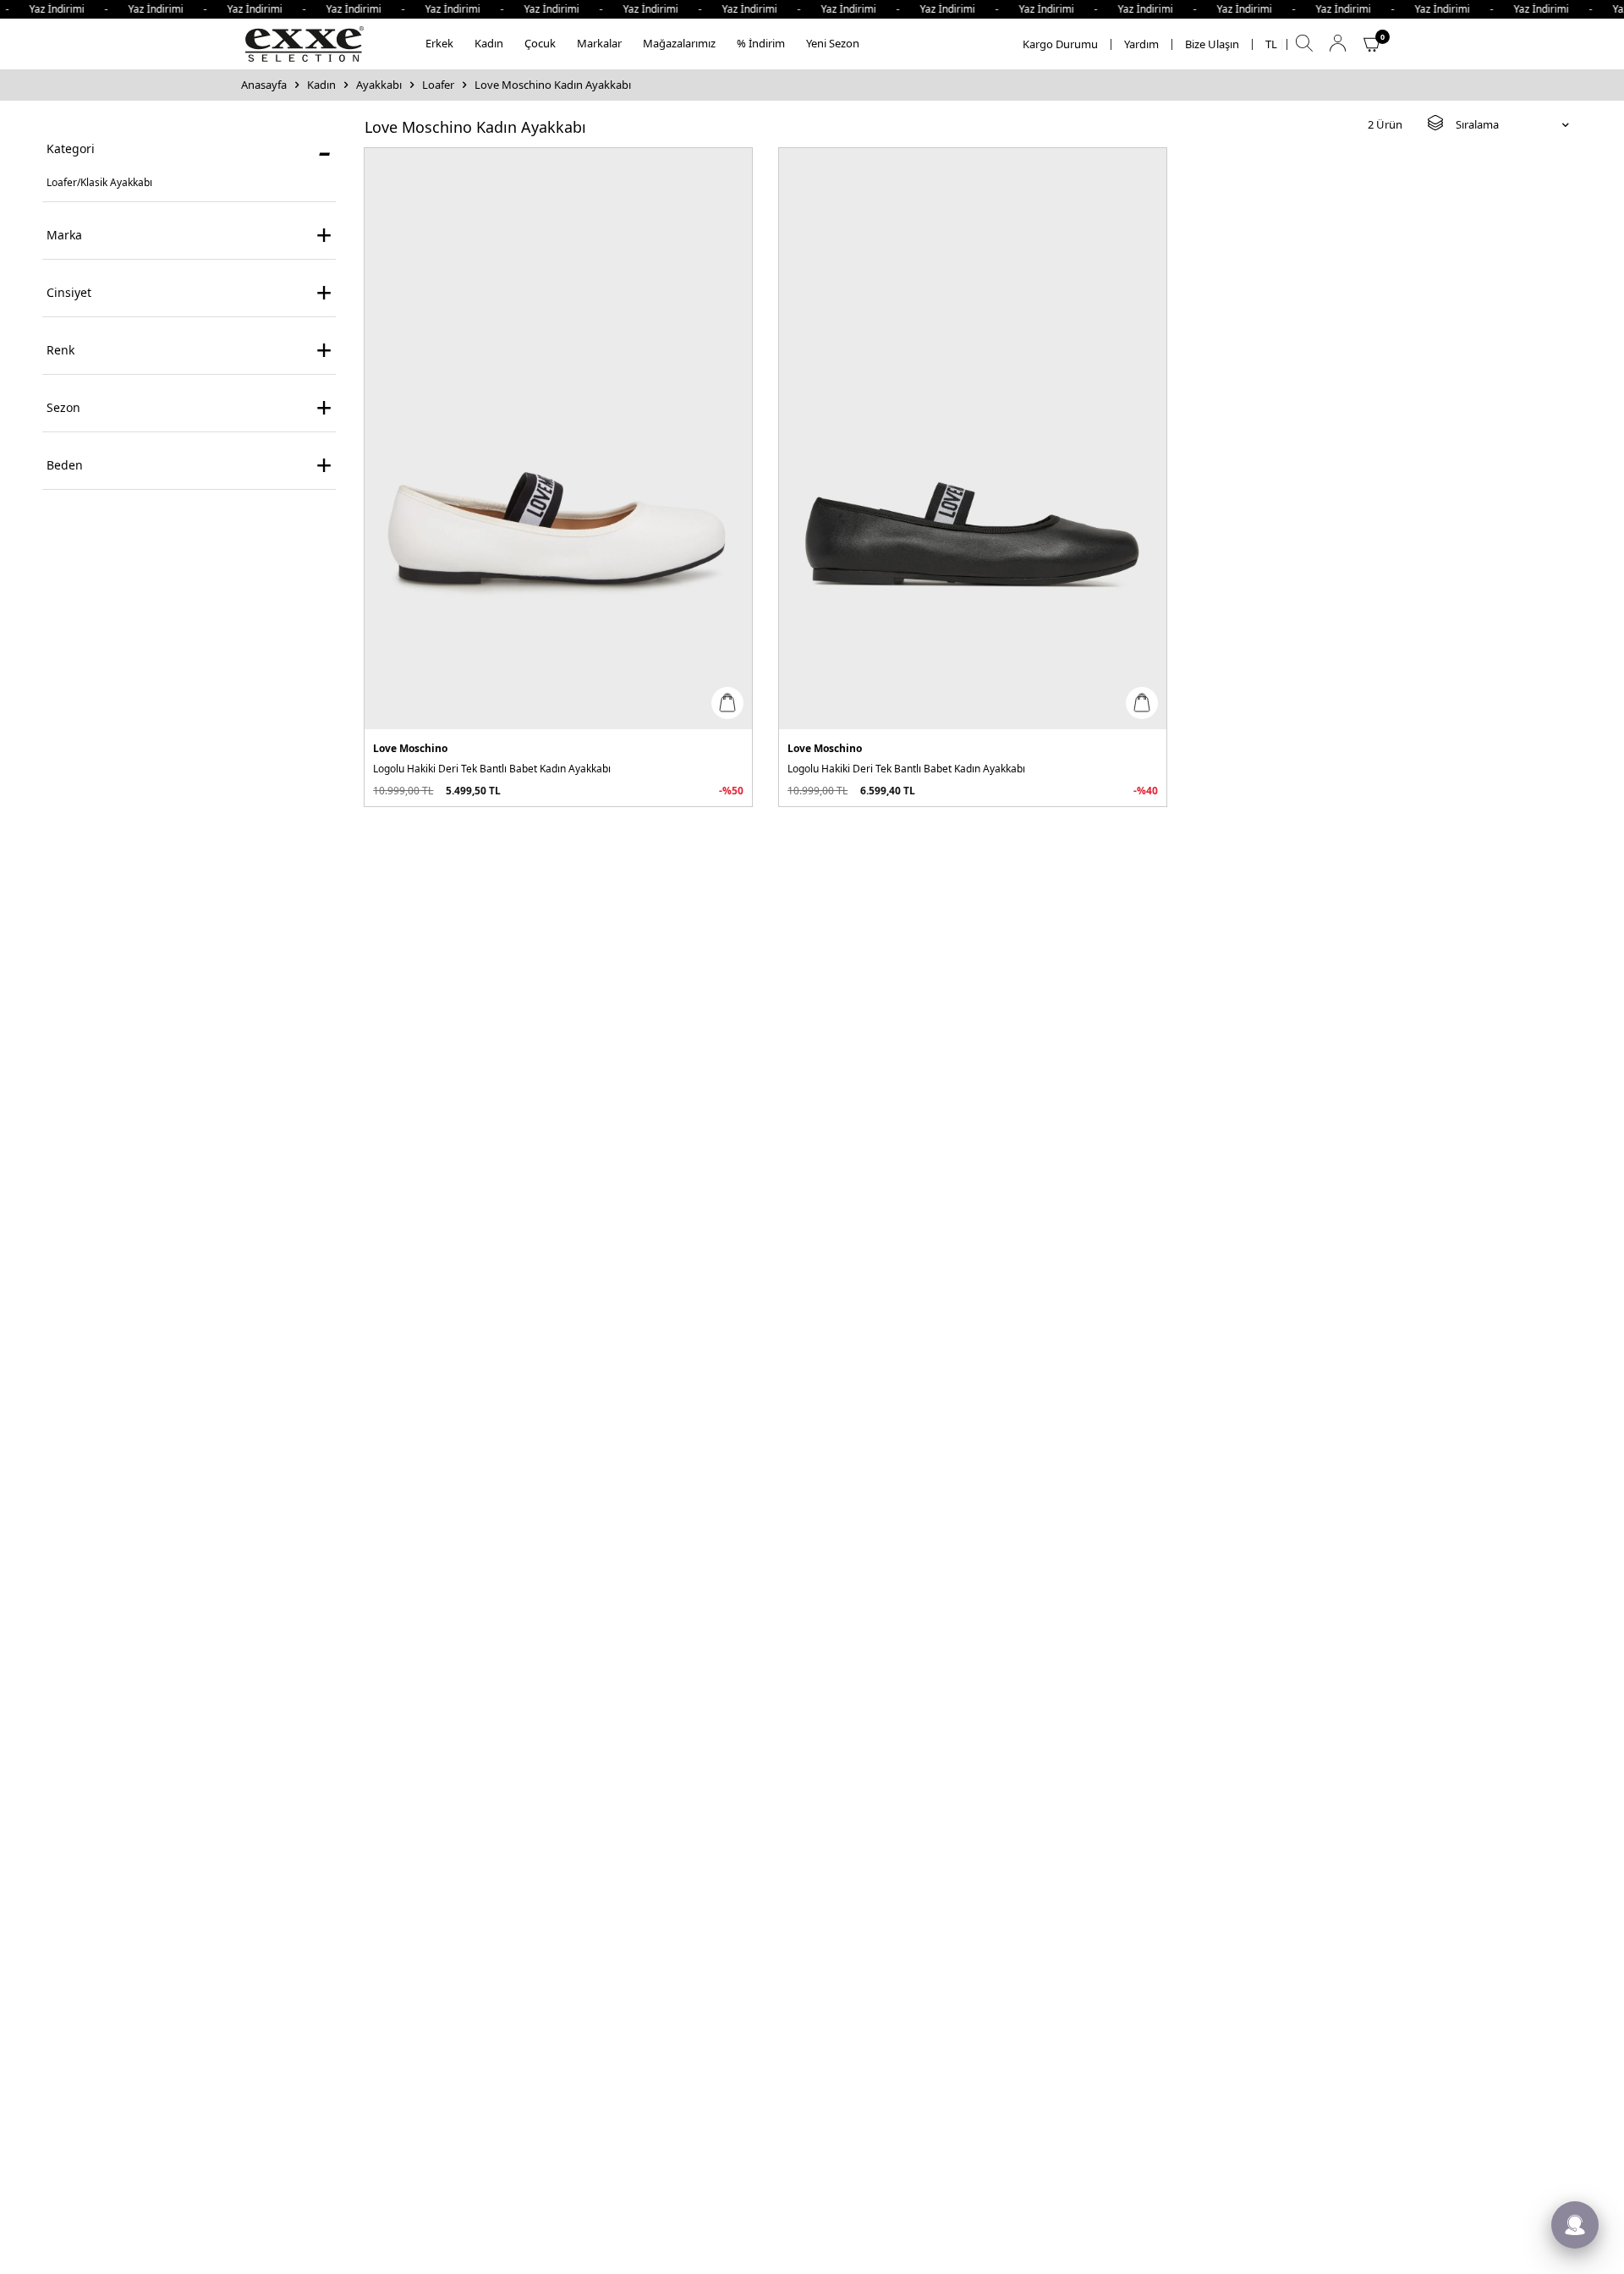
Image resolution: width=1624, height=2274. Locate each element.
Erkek (439, 43)
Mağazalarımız (679, 43)
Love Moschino (410, 749)
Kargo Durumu (1060, 44)
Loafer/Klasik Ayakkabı (99, 182)
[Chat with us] (1575, 2225)
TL (1271, 44)
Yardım (1141, 44)
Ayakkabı (379, 85)
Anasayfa (264, 85)
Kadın (489, 43)
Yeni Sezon (833, 43)
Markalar (599, 43)
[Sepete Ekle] (727, 703)
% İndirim (761, 43)
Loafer (438, 85)
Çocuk (540, 43)
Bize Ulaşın (1212, 44)
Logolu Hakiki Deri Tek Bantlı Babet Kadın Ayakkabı (492, 769)
